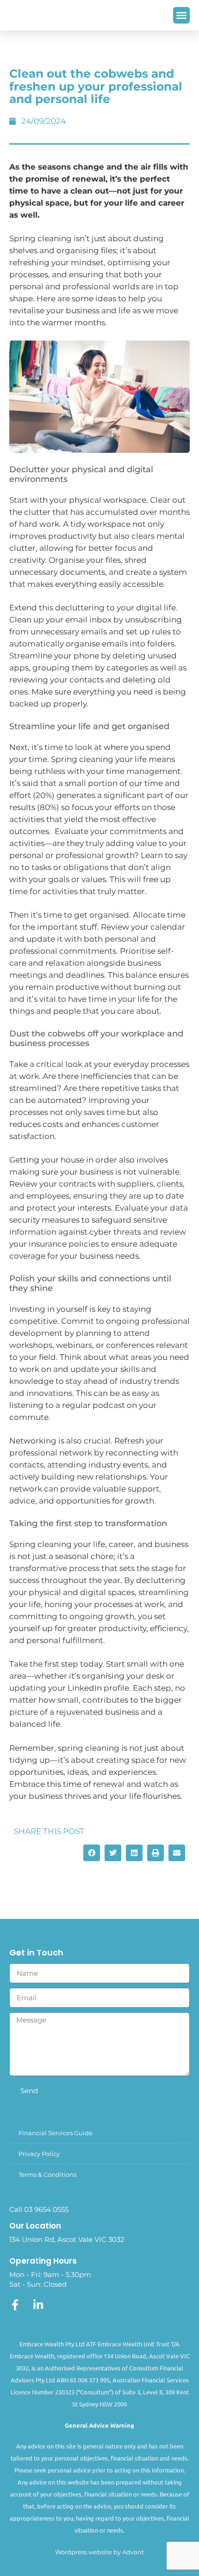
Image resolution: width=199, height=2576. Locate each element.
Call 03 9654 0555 (39, 2209)
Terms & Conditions (47, 2174)
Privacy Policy (39, 2154)
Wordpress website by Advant (99, 2552)
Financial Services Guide (56, 2133)
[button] (181, 15)
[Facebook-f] (15, 2305)
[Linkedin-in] (38, 2305)
